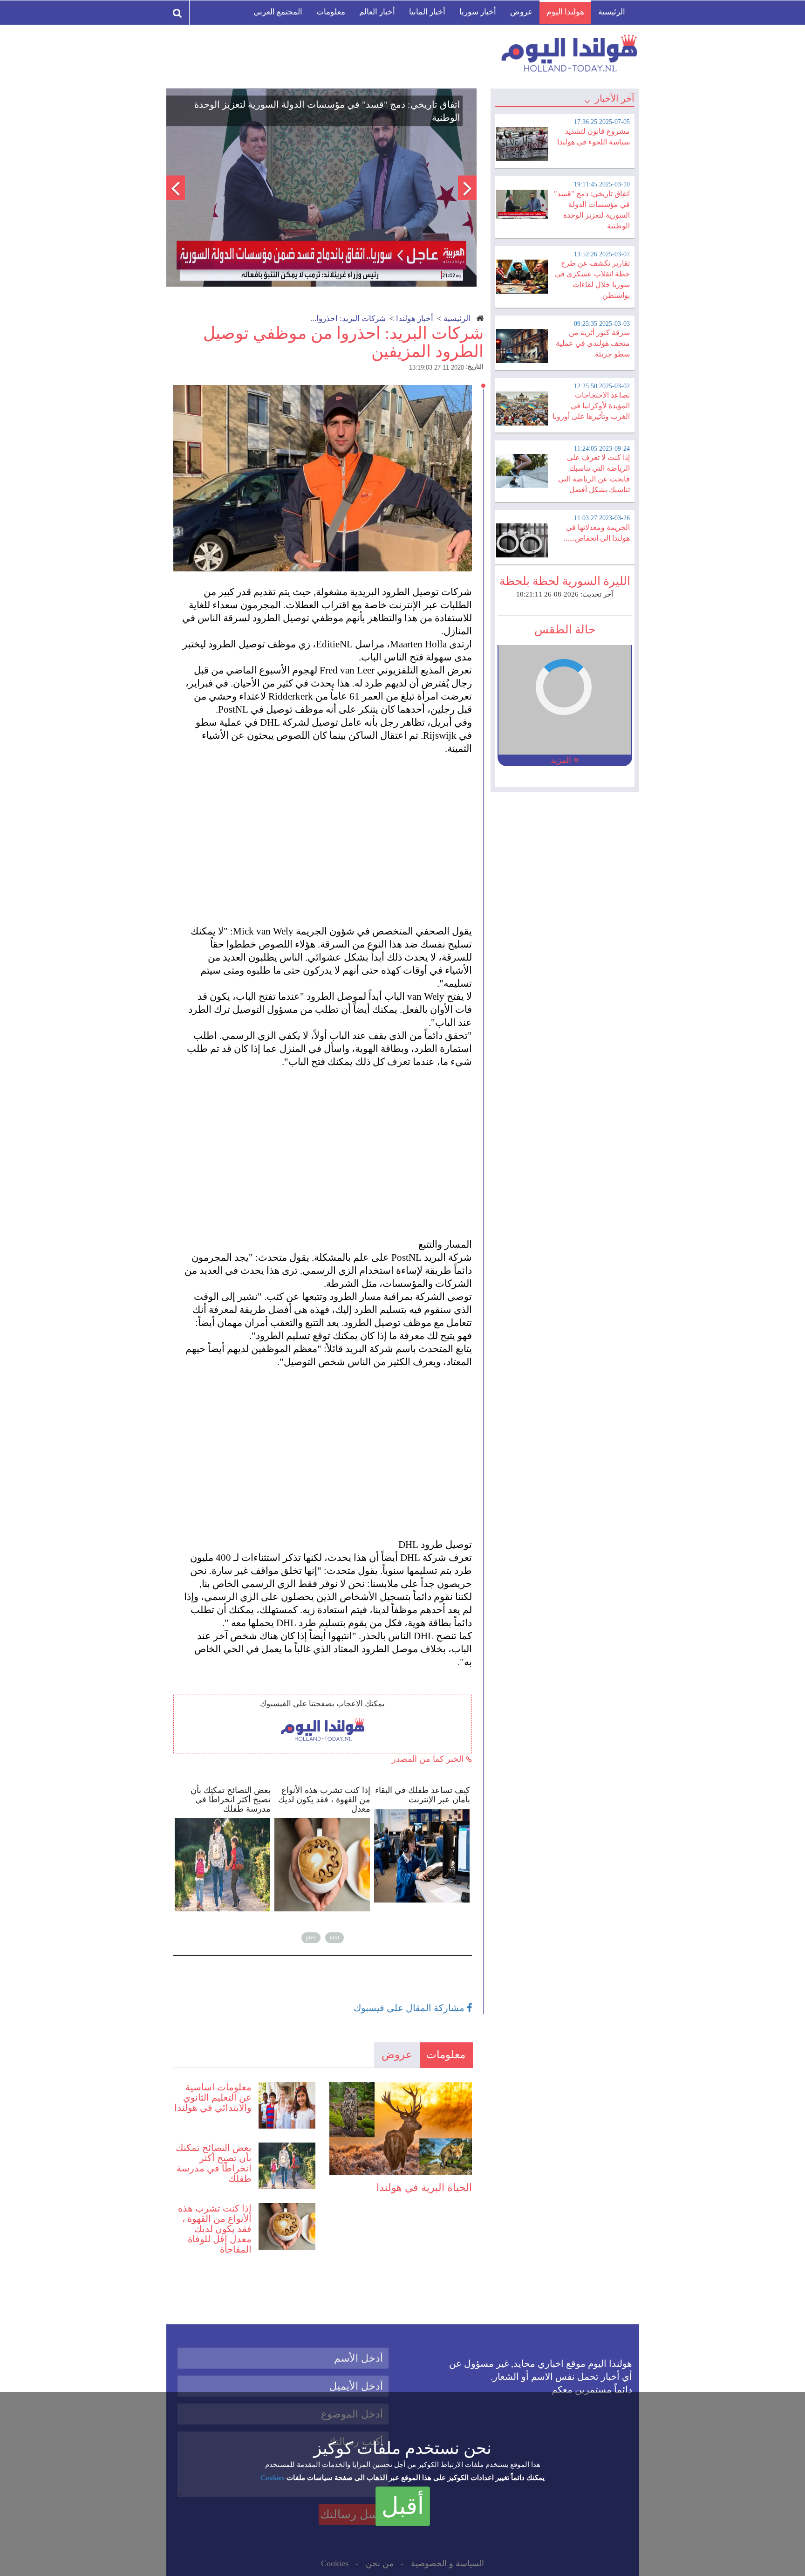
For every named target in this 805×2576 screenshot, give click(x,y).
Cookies (273, 2478)
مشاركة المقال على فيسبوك (410, 2008)
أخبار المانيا (427, 12)
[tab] (565, 140)
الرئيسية (612, 12)
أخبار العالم (377, 12)
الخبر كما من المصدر (429, 1759)
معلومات (331, 12)
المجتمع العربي (278, 12)
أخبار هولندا (415, 319)
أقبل (403, 2506)
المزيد (562, 760)
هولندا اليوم (565, 12)
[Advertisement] (327, 833)
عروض (521, 12)
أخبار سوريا (478, 12)
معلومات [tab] (446, 2055)
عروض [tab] (397, 2055)
